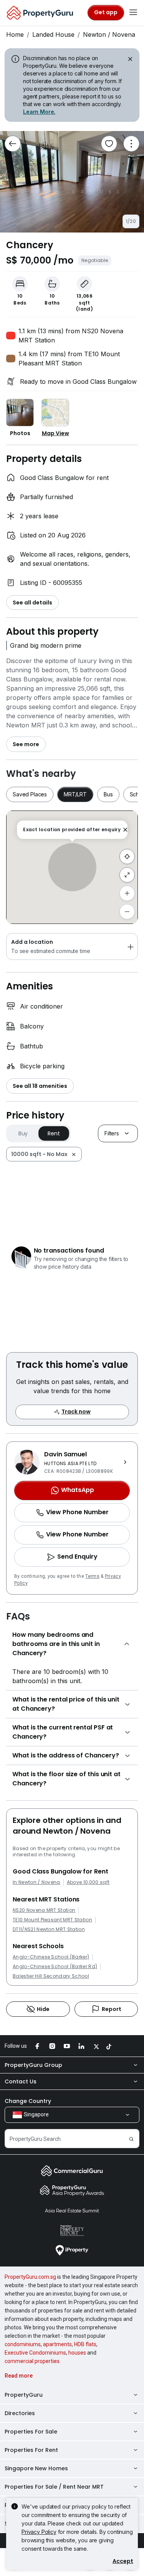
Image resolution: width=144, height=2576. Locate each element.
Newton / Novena (109, 34)
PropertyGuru (24, 2395)
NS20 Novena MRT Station (44, 1910)
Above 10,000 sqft (88, 1882)
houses (77, 2353)
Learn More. (39, 112)
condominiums (23, 2344)
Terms (92, 1576)
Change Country (28, 2101)
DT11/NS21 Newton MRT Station (49, 1929)
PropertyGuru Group (33, 2065)
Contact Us (21, 2081)
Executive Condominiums (35, 2353)
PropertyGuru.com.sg (30, 2277)
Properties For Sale (31, 2432)
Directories (20, 2413)
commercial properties (32, 2361)
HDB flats (85, 2344)
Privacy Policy (39, 2532)
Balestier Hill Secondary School (51, 1976)
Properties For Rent (31, 2450)
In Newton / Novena (36, 1882)
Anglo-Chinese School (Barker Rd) (55, 1967)
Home (15, 34)
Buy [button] (23, 1133)
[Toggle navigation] (133, 13)
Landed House (53, 34)
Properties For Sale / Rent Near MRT (54, 2487)
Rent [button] (54, 1133)
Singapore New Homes (36, 2468)
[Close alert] (129, 60)
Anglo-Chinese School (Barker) (51, 1957)
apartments (57, 2344)
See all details (32, 603)
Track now (76, 1412)
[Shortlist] (109, 144)
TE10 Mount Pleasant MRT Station (52, 1920)
